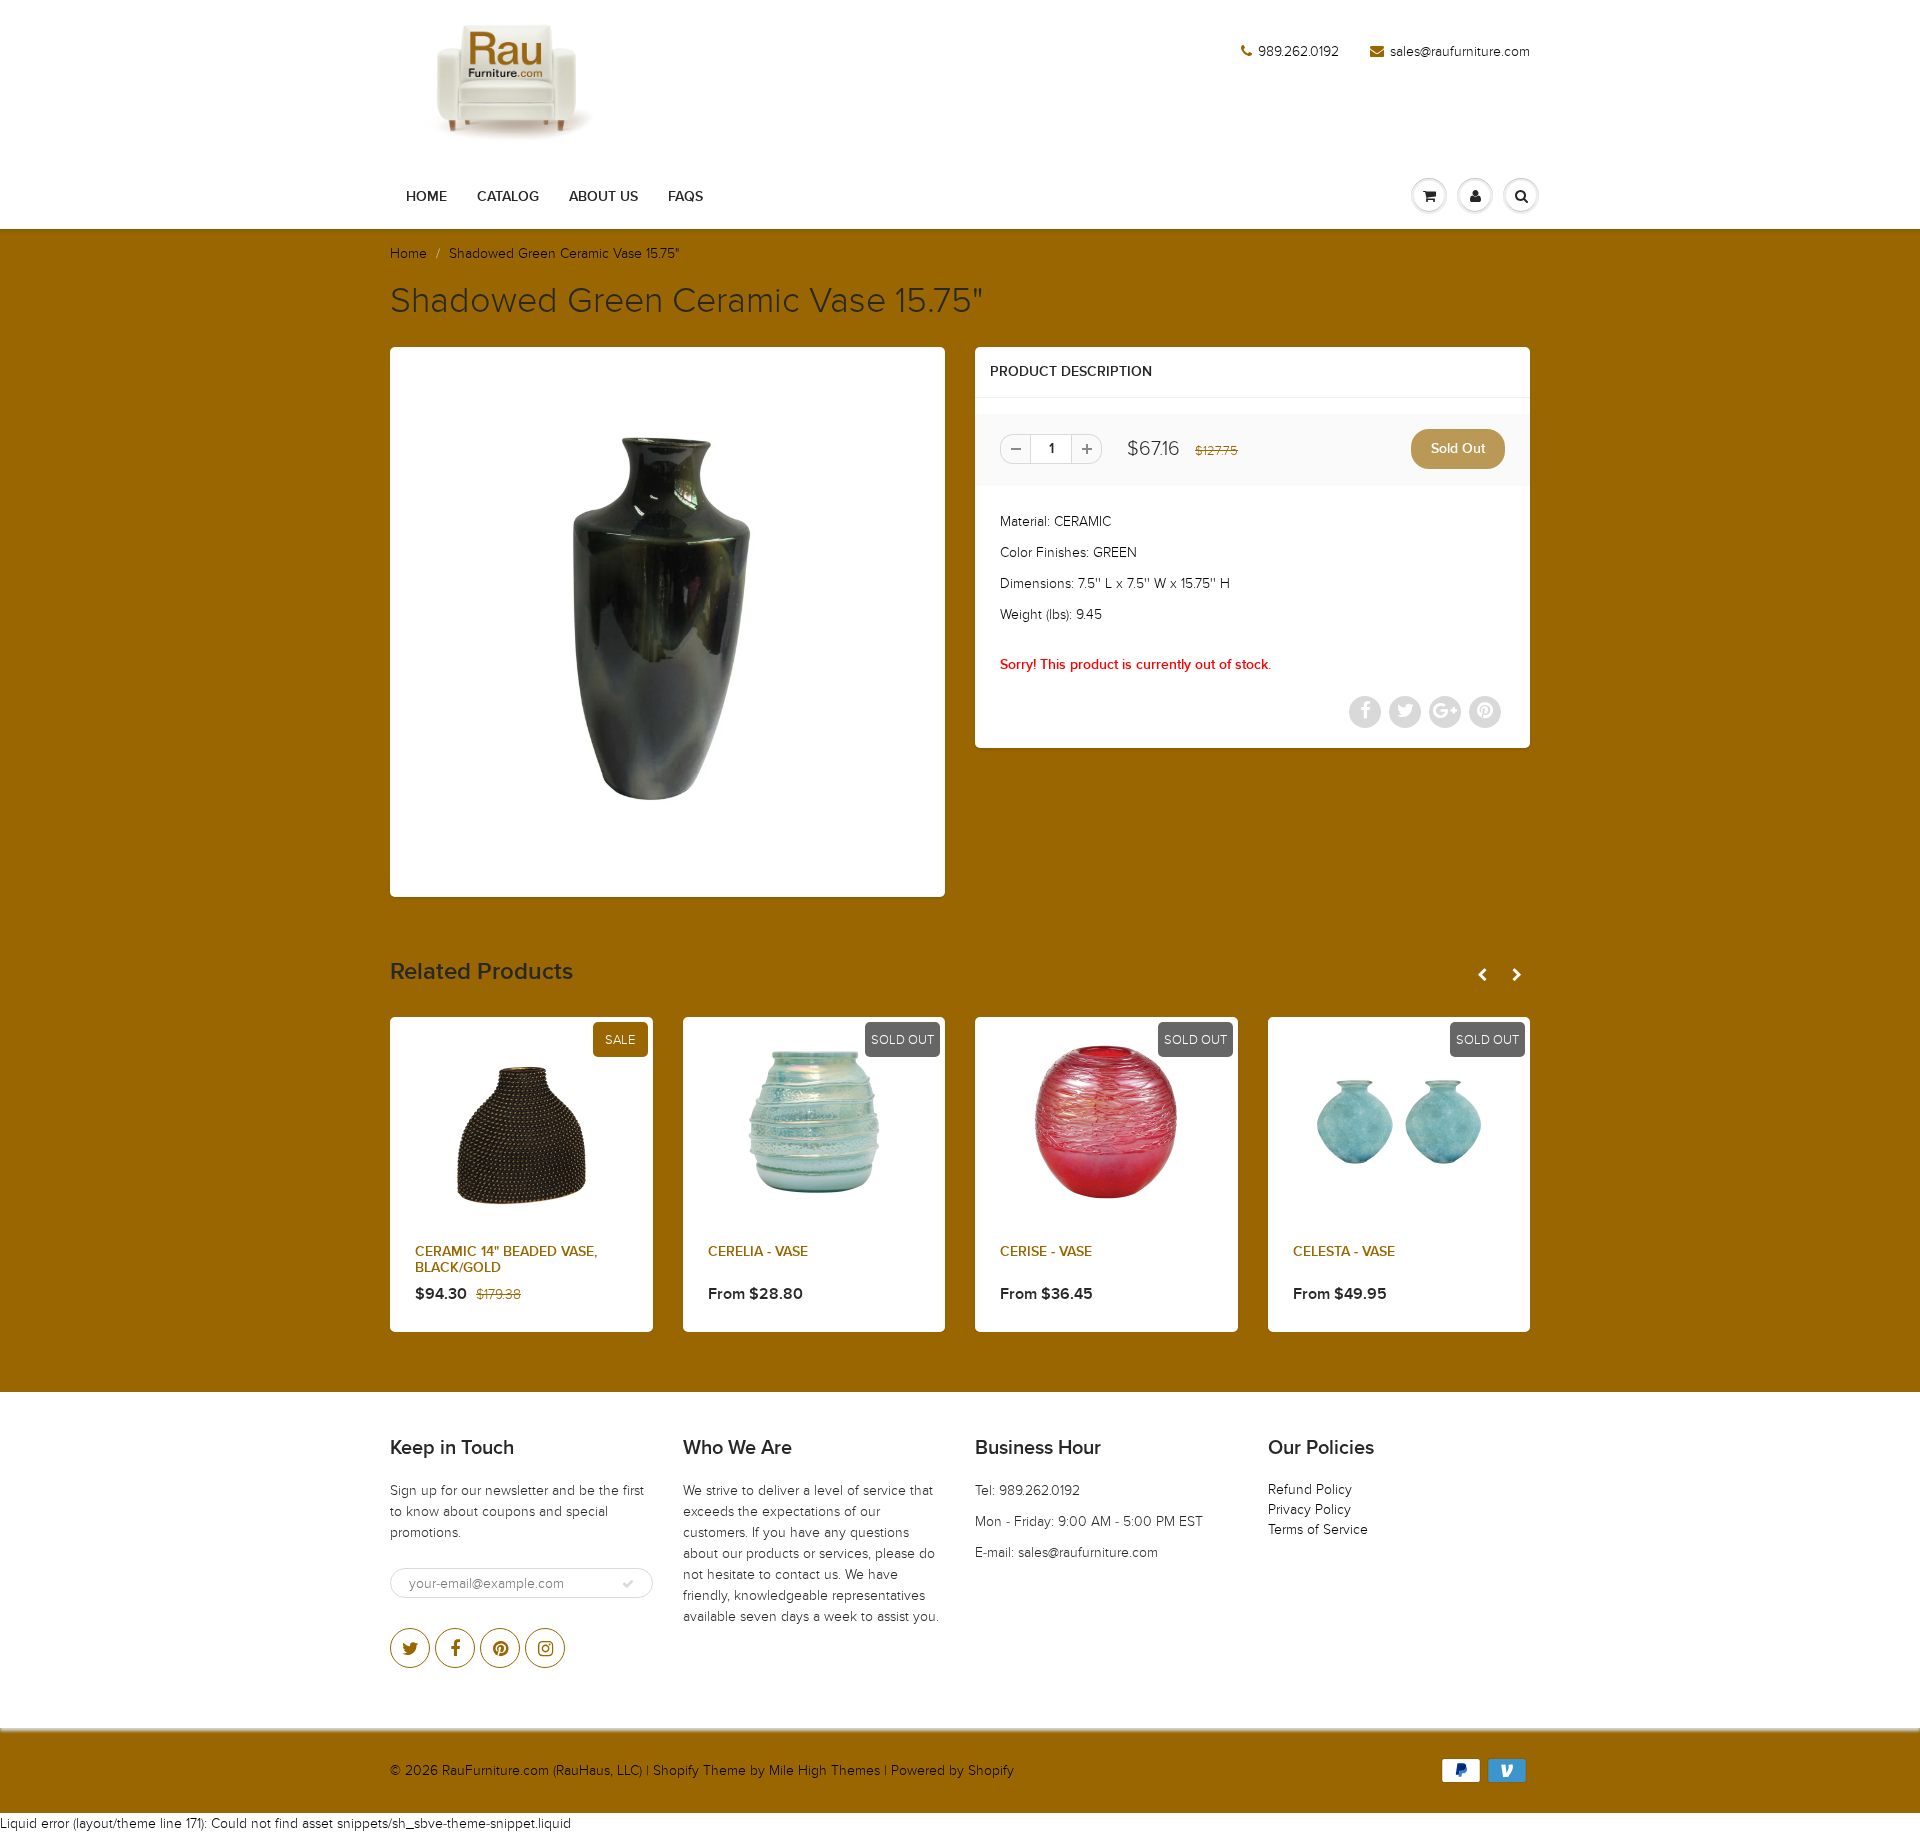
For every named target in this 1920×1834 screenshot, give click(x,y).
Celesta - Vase (1344, 1252)
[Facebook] (455, 1648)
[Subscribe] (628, 1584)
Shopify (676, 1770)
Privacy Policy (1309, 1509)
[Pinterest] (500, 1648)
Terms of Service (1318, 1529)
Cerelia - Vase (758, 1252)
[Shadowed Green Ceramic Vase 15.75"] (667, 619)
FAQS (685, 197)
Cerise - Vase (1046, 1252)
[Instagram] (545, 1648)
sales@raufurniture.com (1460, 51)
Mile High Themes (824, 1770)
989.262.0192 (1298, 51)
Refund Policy (1310, 1489)
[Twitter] (410, 1648)
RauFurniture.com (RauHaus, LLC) (542, 1770)
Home (426, 197)
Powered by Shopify (952, 1770)
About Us (603, 197)
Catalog (508, 197)
